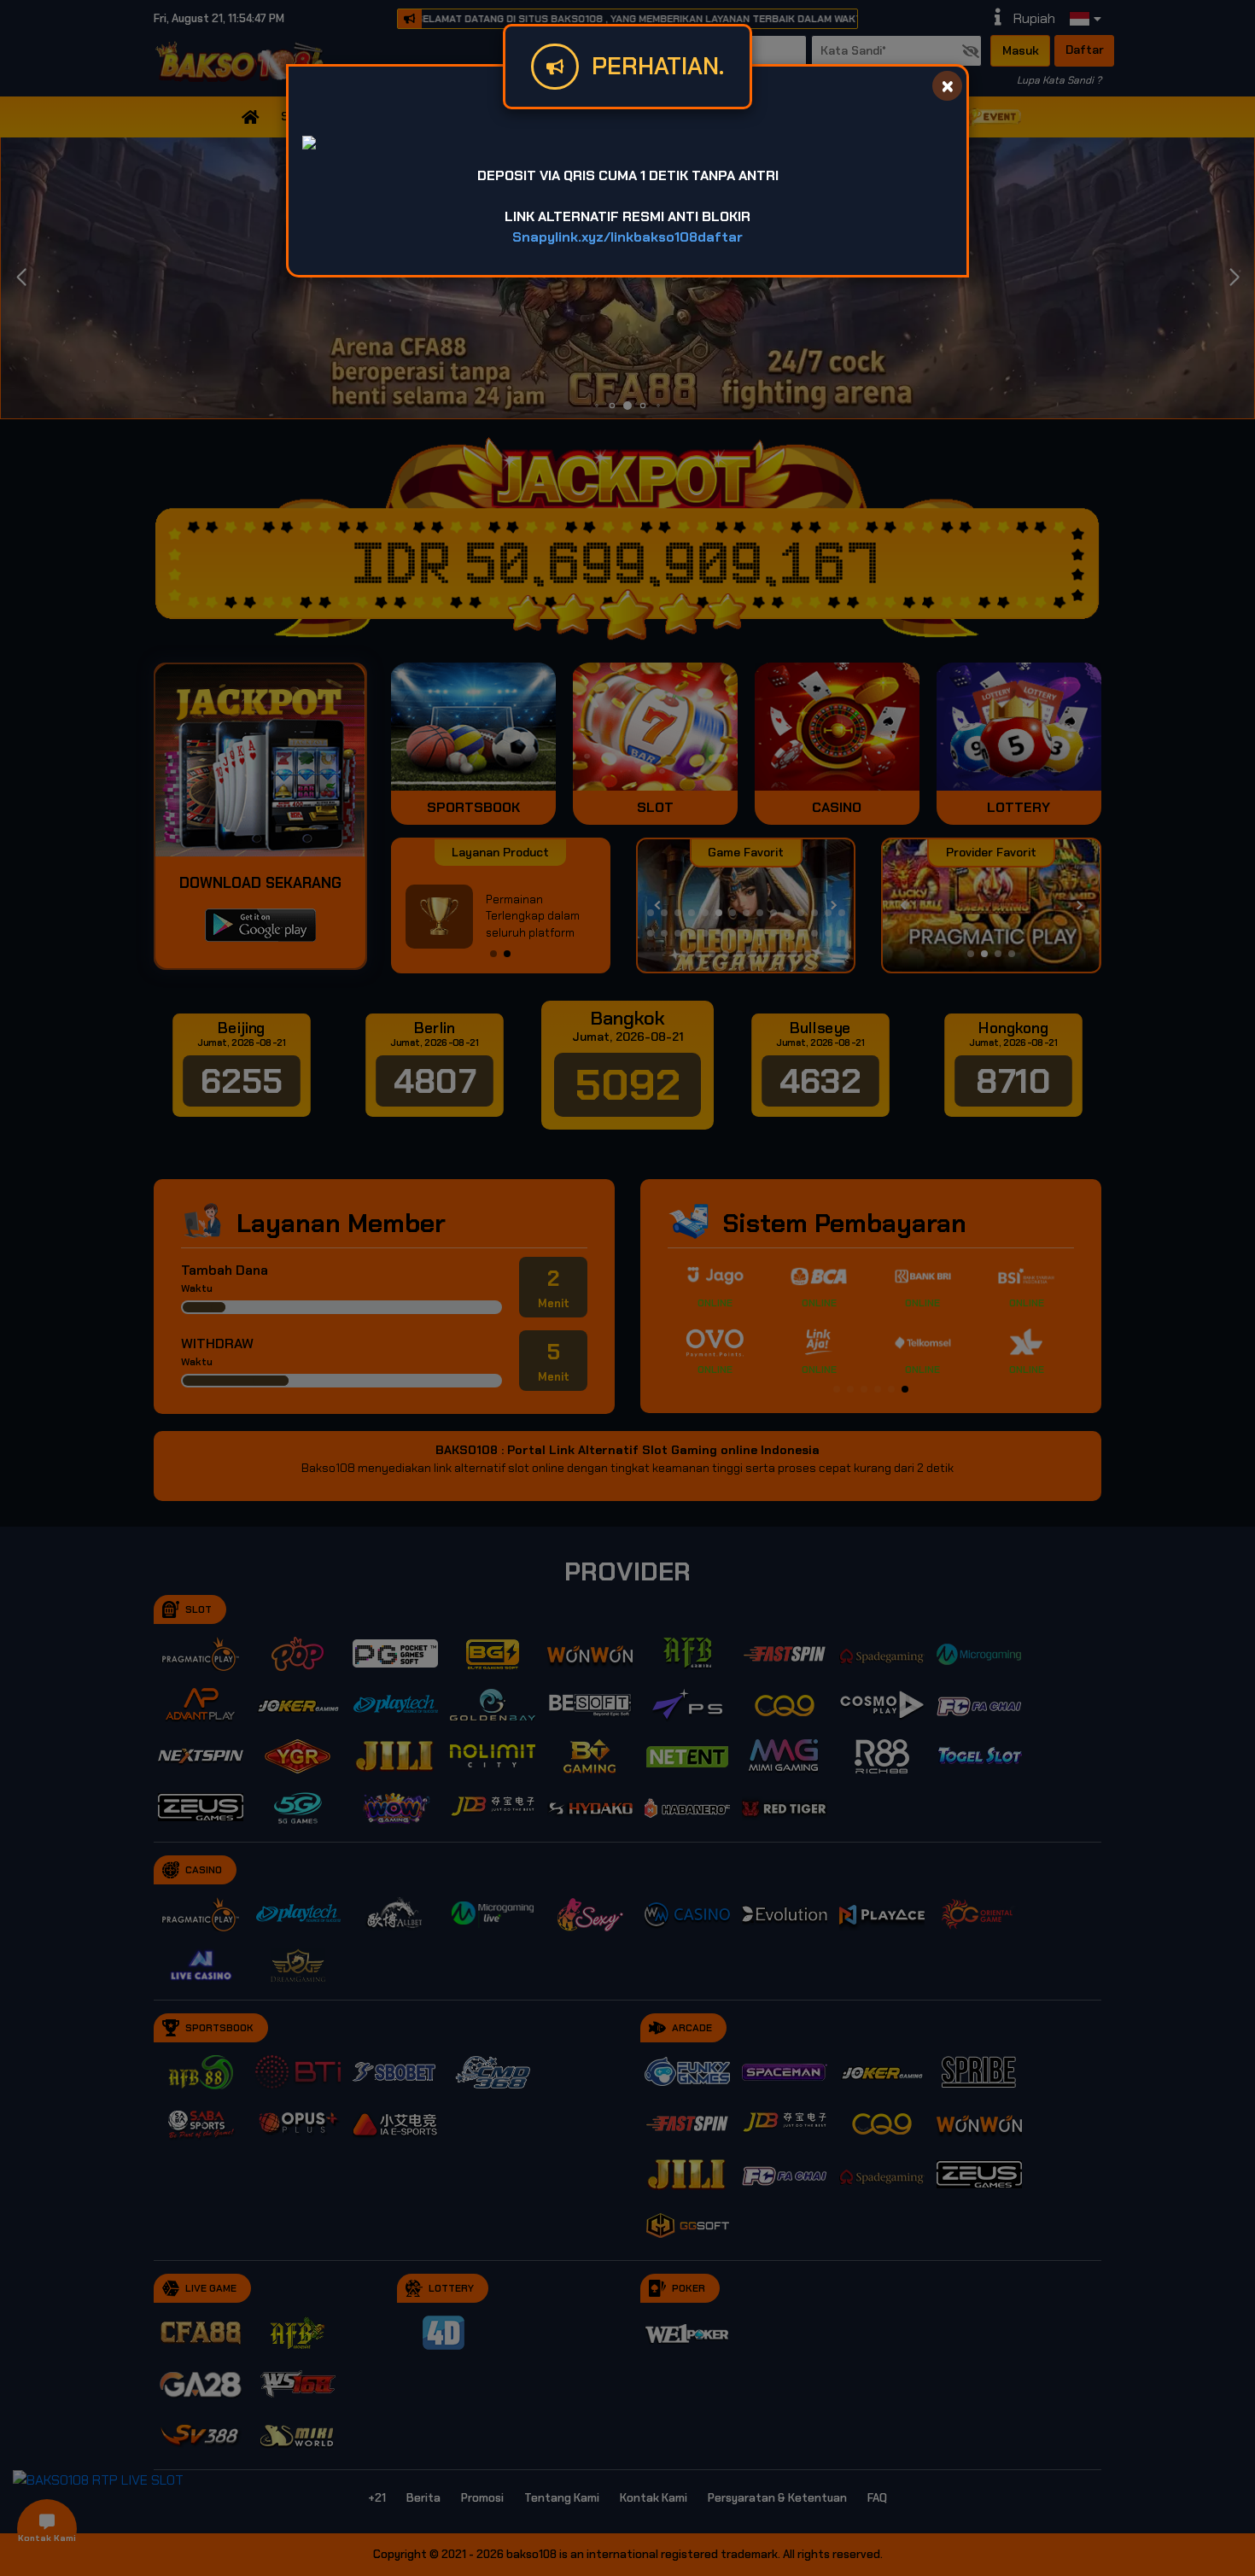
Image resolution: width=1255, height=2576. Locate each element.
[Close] (947, 86)
